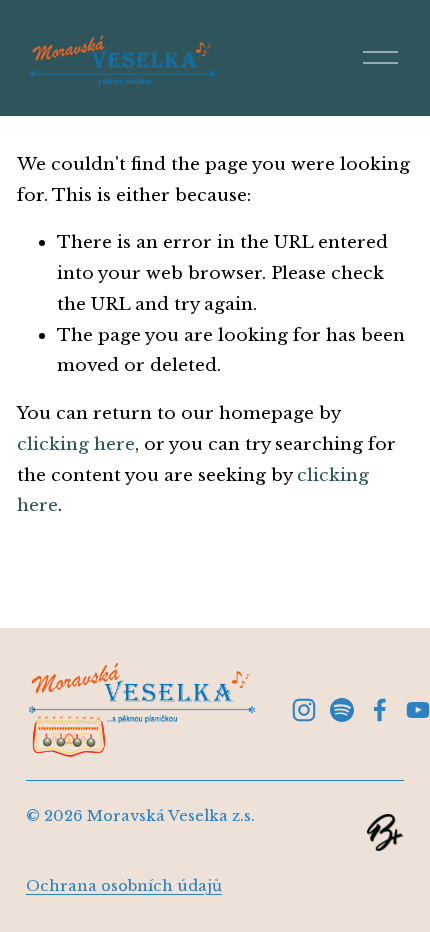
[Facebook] (380, 710)
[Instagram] (304, 710)
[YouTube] (418, 710)
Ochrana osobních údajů (124, 886)
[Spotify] (342, 710)
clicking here (76, 444)
